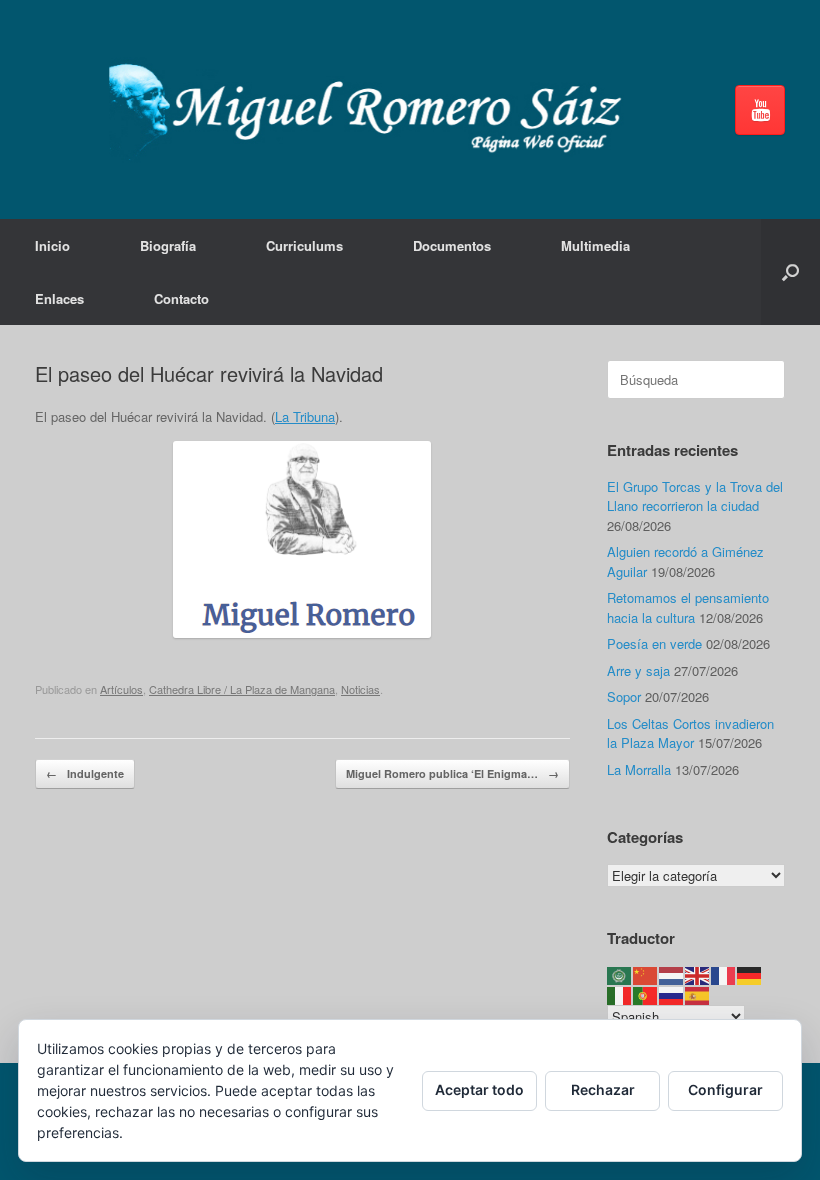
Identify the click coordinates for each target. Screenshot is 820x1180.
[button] (790, 272)
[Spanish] (698, 994)
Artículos (121, 689)
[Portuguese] (646, 994)
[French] (724, 973)
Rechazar (603, 1089)
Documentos (452, 245)
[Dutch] (672, 973)
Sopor (624, 696)
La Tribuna (305, 416)
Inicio (52, 245)
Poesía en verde (654, 643)
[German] (750, 973)
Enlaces (59, 298)
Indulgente (85, 773)
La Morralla (639, 769)
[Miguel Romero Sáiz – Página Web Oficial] (372, 109)
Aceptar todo (479, 1089)
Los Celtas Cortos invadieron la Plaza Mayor (690, 733)
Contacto (181, 298)
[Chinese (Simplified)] (646, 973)
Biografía (168, 245)
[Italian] (620, 994)
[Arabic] (620, 973)
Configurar (725, 1089)
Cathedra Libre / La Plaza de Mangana (242, 689)
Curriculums (304, 245)
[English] (698, 973)
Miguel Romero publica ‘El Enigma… (452, 773)
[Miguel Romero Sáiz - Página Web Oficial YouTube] (760, 110)
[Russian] (672, 994)
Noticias (360, 689)
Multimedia (595, 245)
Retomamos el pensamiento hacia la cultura (688, 607)
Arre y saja (638, 670)
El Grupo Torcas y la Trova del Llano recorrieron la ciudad (695, 496)
